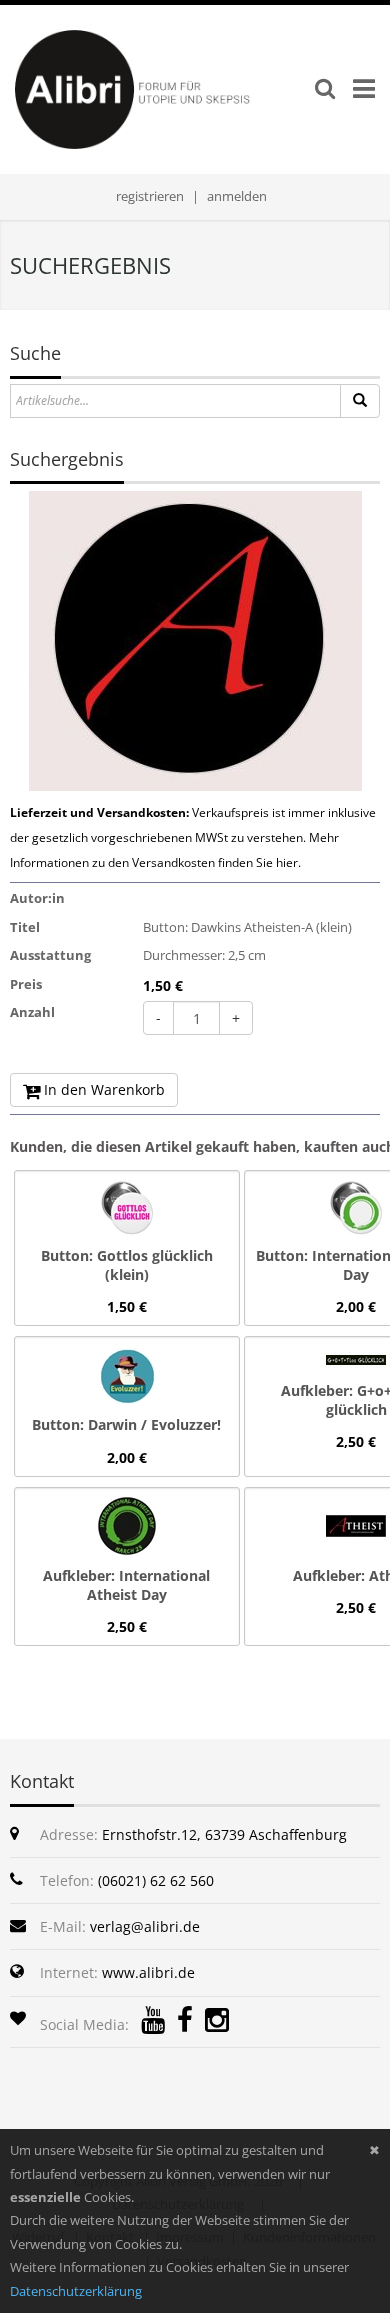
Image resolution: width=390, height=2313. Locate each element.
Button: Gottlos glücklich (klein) (127, 1265)
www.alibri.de (148, 1972)
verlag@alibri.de (145, 1926)
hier (287, 862)
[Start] (360, 401)
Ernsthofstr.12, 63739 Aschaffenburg (224, 1834)
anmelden (237, 196)
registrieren (150, 196)
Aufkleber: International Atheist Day (126, 1585)
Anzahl (32, 1012)
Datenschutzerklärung (76, 2291)
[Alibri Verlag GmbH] (162, 88)
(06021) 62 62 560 (156, 1880)
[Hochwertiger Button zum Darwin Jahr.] (127, 1373)
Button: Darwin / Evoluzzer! (126, 1424)
